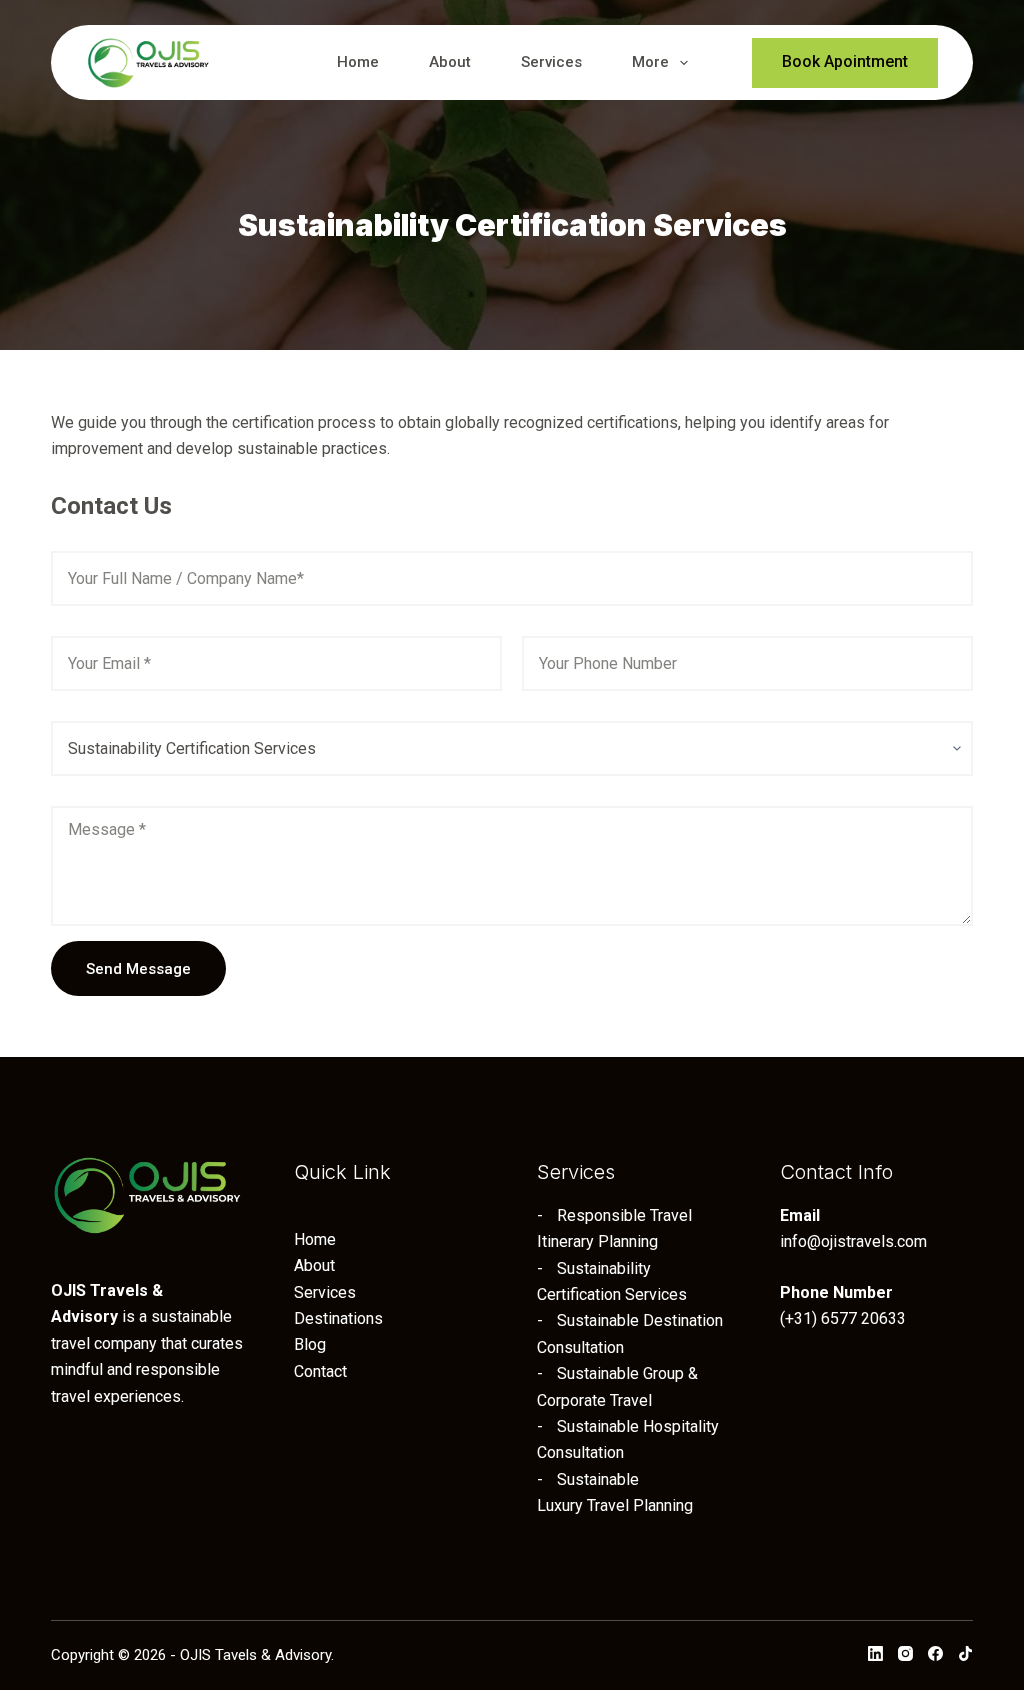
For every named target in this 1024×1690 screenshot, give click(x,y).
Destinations (338, 1318)
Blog (310, 1344)
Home (358, 62)
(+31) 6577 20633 (843, 1318)
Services (551, 62)
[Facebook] (935, 1653)
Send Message (138, 969)
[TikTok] (965, 1653)
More (650, 62)
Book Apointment (845, 61)
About (450, 62)
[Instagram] (905, 1653)
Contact (320, 1371)
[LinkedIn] (875, 1653)
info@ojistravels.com (853, 1241)
